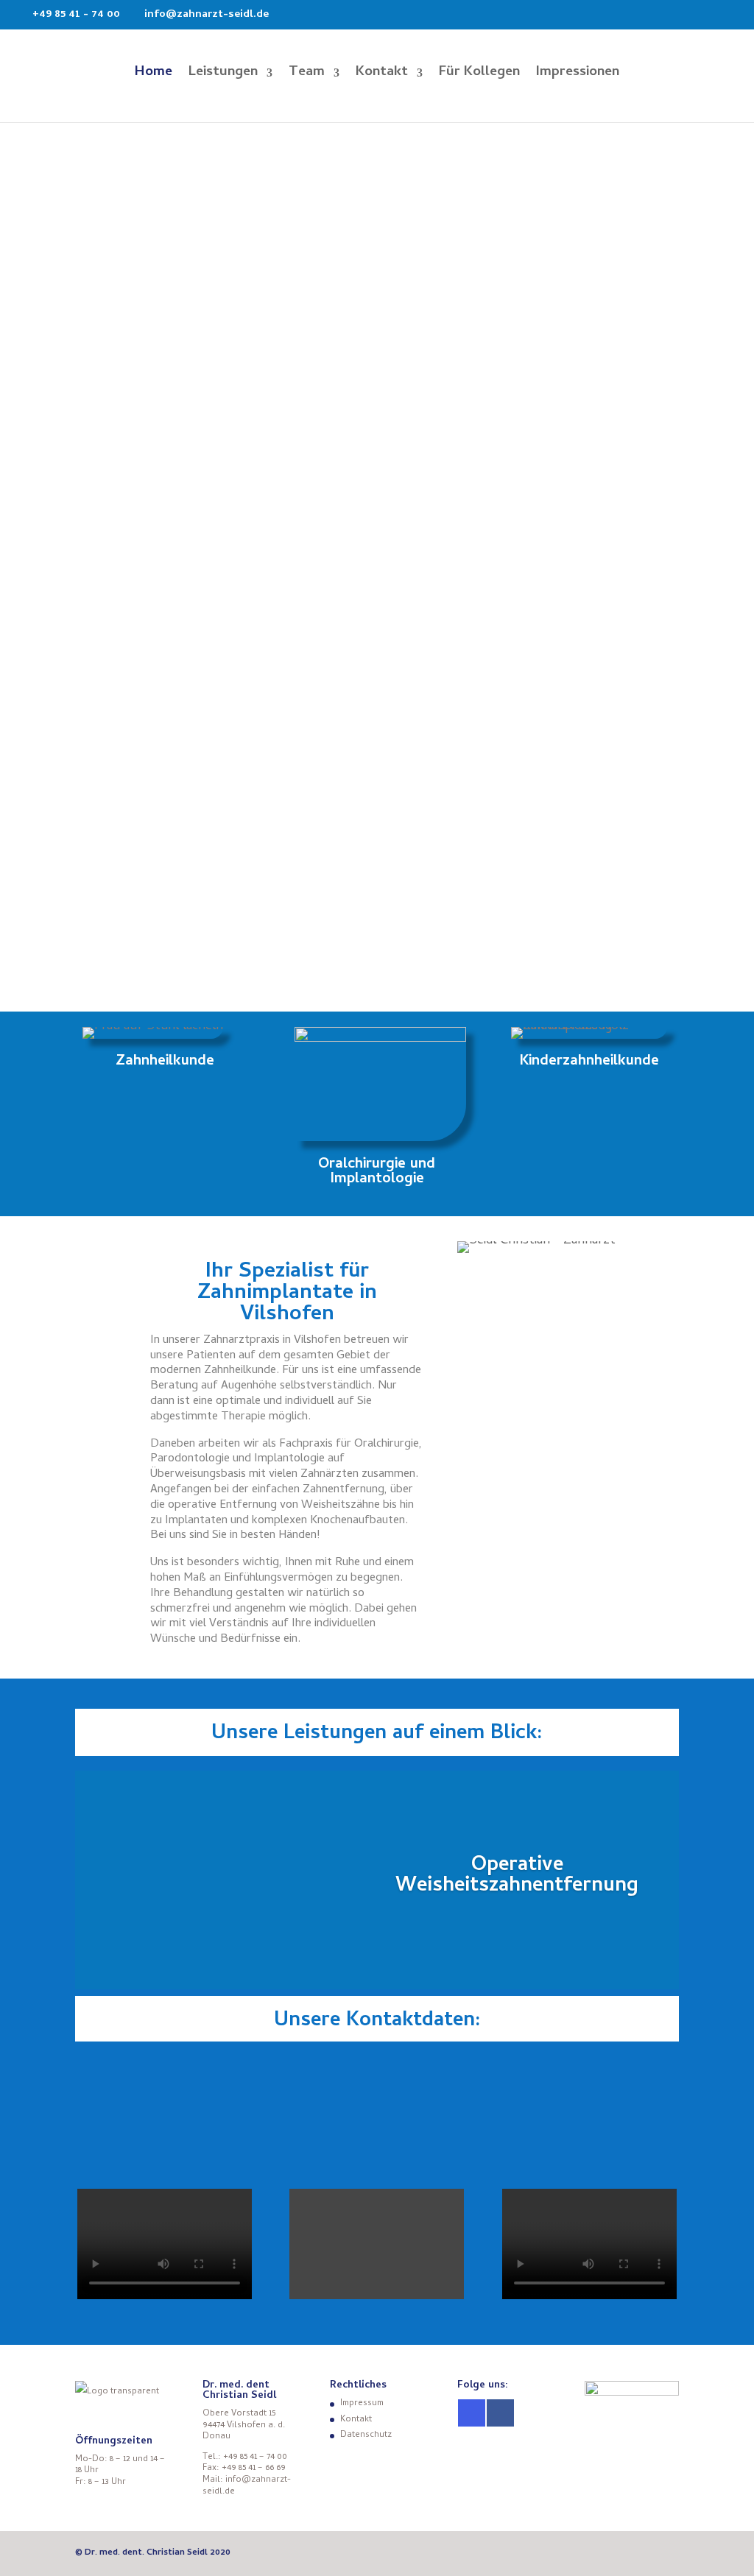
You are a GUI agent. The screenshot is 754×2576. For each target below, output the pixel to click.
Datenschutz (366, 2435)
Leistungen (223, 76)
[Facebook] (500, 2413)
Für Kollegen (479, 76)
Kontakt (382, 76)
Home (154, 76)
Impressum (362, 2404)
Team (307, 76)
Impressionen (578, 76)
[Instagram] (472, 2413)
